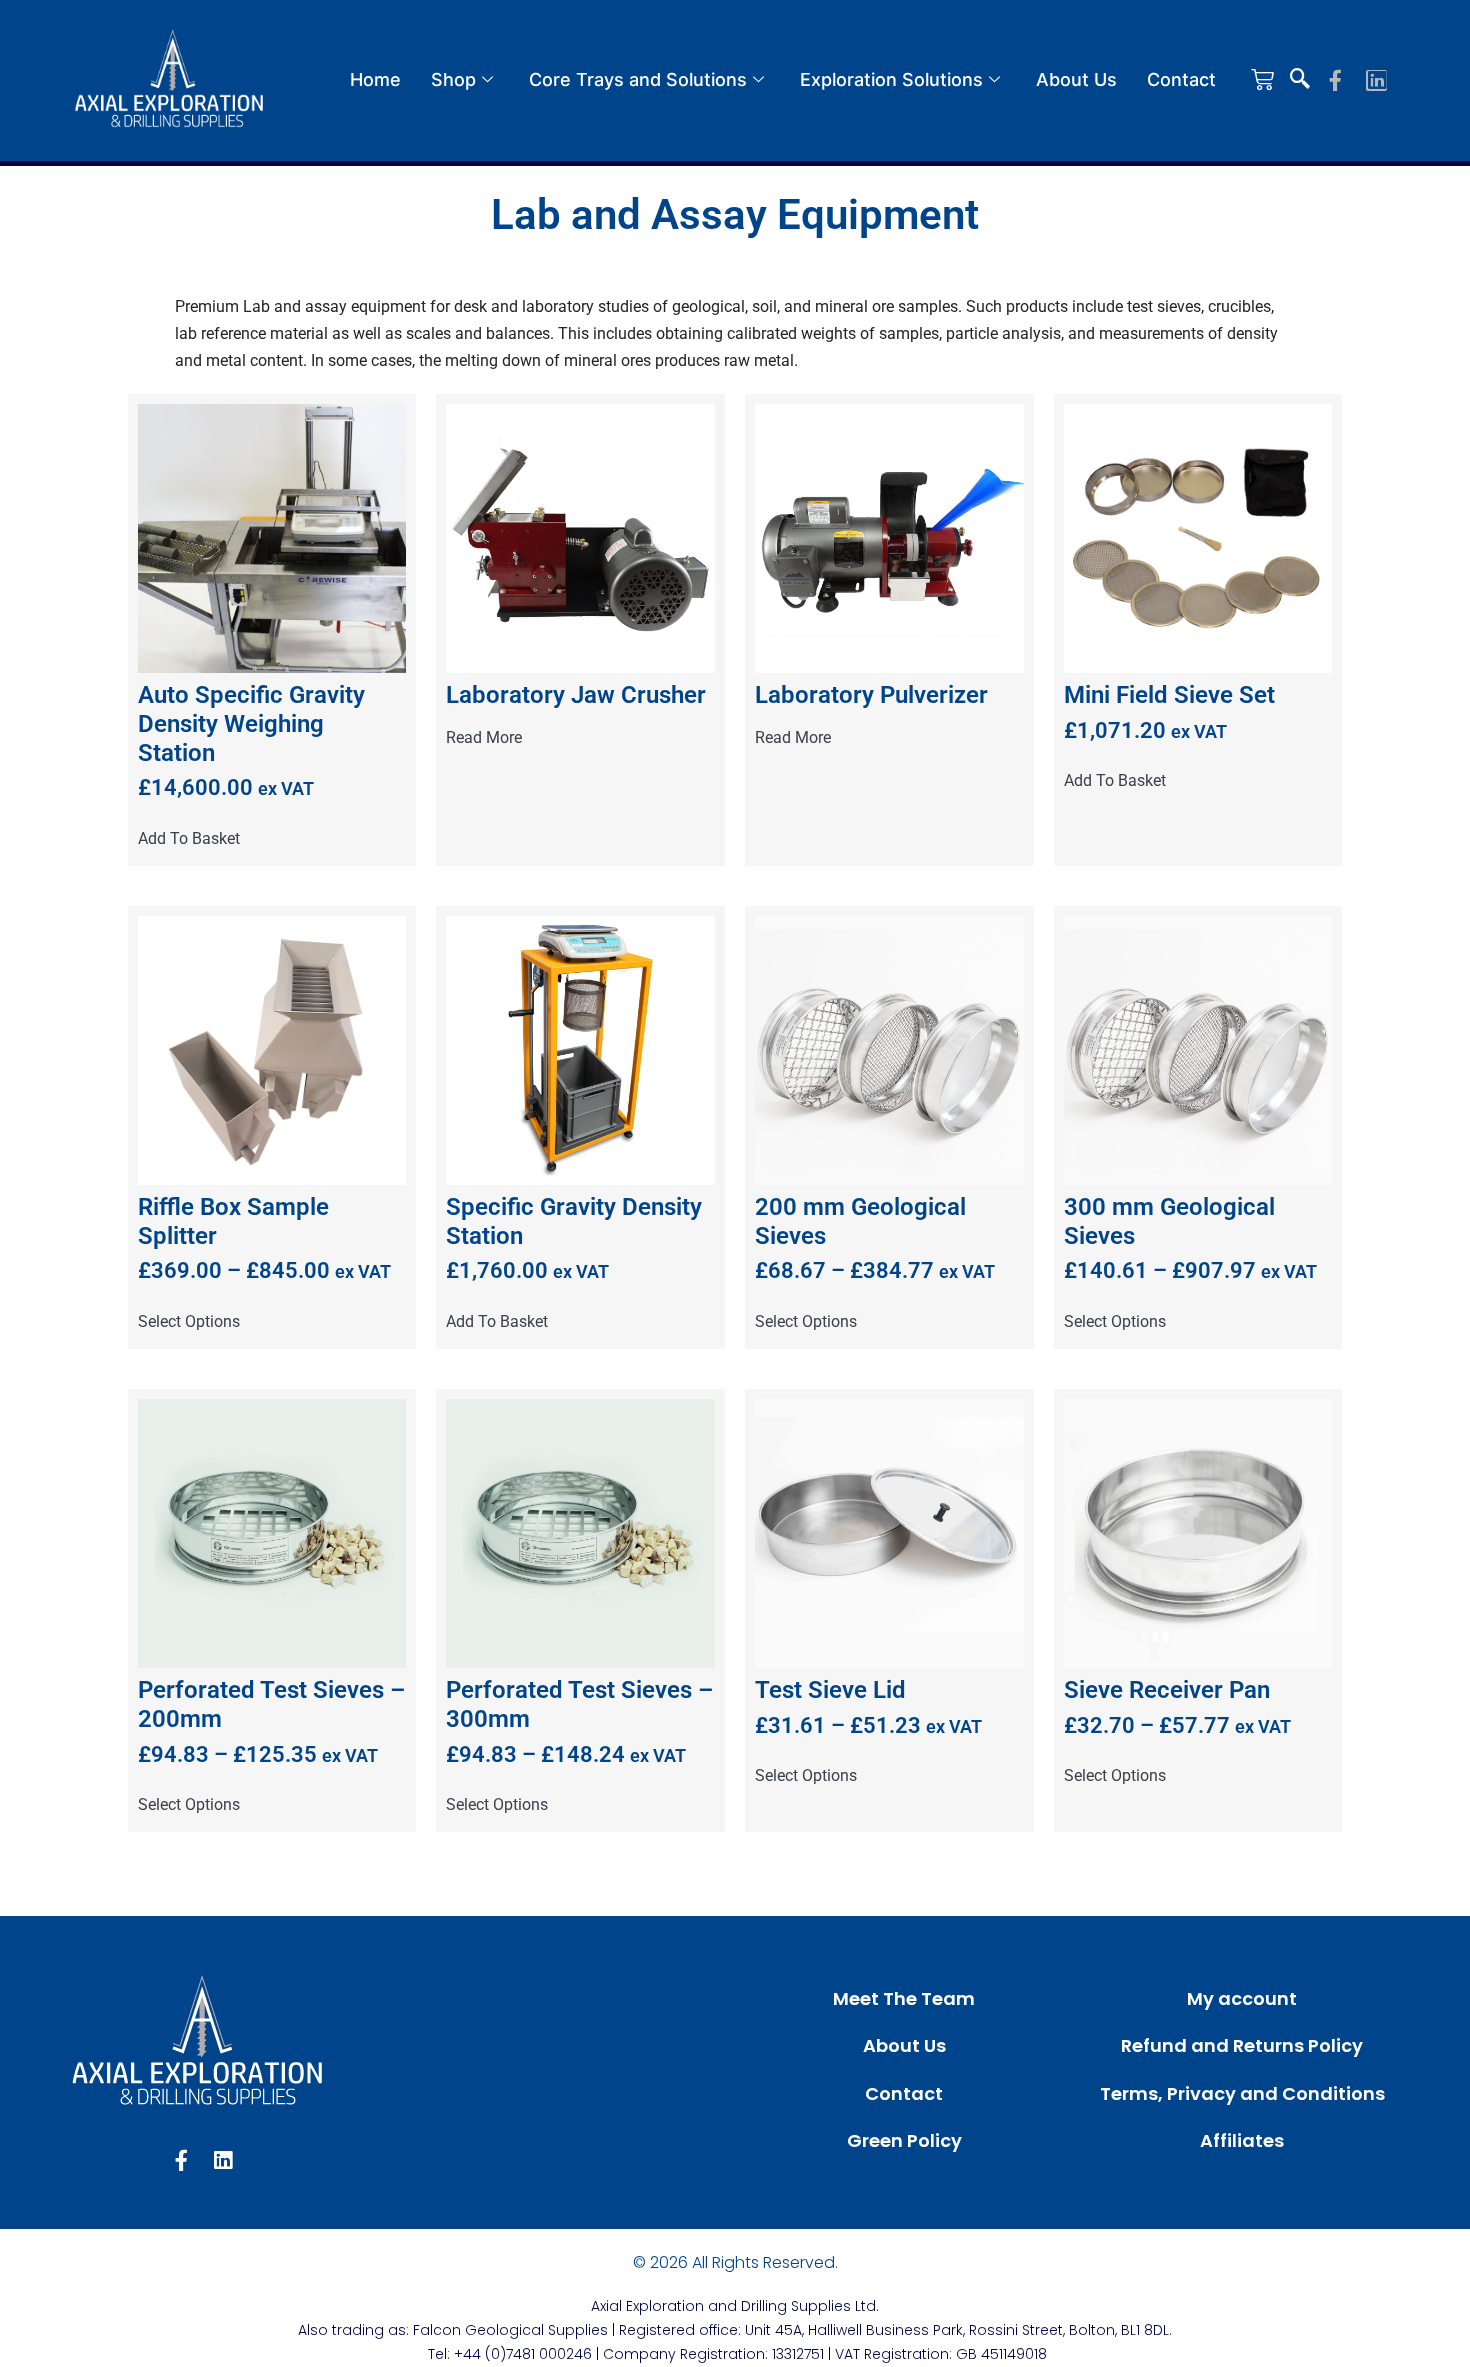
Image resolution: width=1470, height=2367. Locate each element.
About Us (1076, 79)
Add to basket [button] (189, 839)
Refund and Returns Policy (1242, 2045)
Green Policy (904, 2140)
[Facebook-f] (1335, 80)
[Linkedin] (1376, 80)
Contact (1181, 79)
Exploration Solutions (891, 79)
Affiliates (1242, 2140)
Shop (453, 79)
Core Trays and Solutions (638, 79)
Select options (189, 1322)
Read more (484, 738)
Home (375, 79)
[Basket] (1262, 79)
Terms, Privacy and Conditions (1242, 2093)
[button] (1300, 80)
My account (1242, 1998)
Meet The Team (904, 1998)
